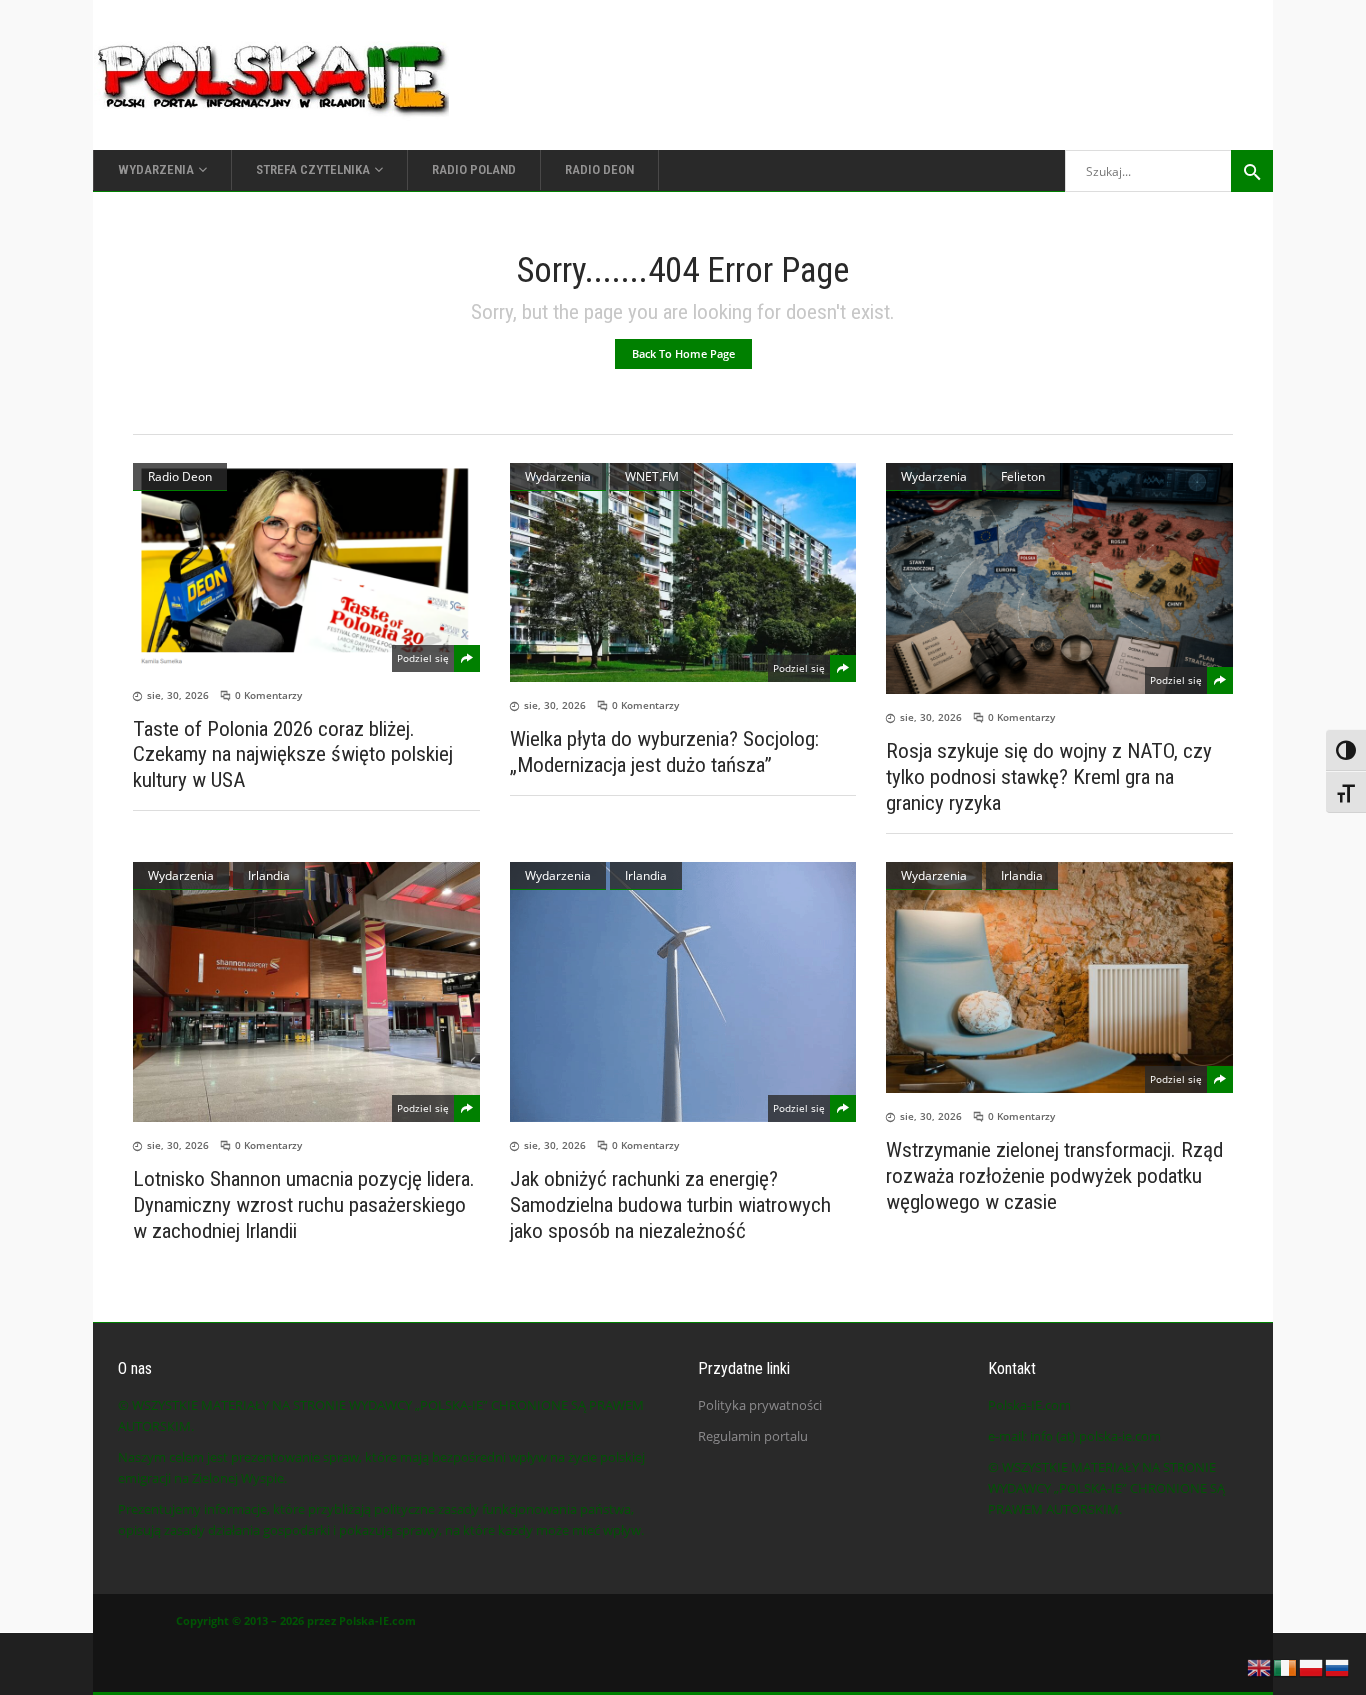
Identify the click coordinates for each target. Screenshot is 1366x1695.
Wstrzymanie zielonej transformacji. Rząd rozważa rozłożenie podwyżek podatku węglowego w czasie (1054, 1176)
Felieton (1023, 476)
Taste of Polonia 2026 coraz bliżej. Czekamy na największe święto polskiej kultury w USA (293, 754)
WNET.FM (652, 476)
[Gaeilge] (1286, 1666)
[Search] (1252, 171)
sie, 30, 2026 (178, 695)
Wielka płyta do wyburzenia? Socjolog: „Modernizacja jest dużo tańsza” (664, 752)
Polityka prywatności (760, 1405)
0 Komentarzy (268, 695)
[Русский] (1338, 1666)
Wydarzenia (558, 476)
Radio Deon (180, 476)
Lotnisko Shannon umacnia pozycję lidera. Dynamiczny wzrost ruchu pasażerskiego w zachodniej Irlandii (304, 1205)
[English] (1260, 1666)
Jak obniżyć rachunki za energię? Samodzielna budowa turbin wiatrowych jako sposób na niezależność (670, 1205)
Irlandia (269, 875)
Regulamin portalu (753, 1436)
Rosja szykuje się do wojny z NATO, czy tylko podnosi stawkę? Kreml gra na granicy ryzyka (1049, 777)
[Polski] (1312, 1666)
